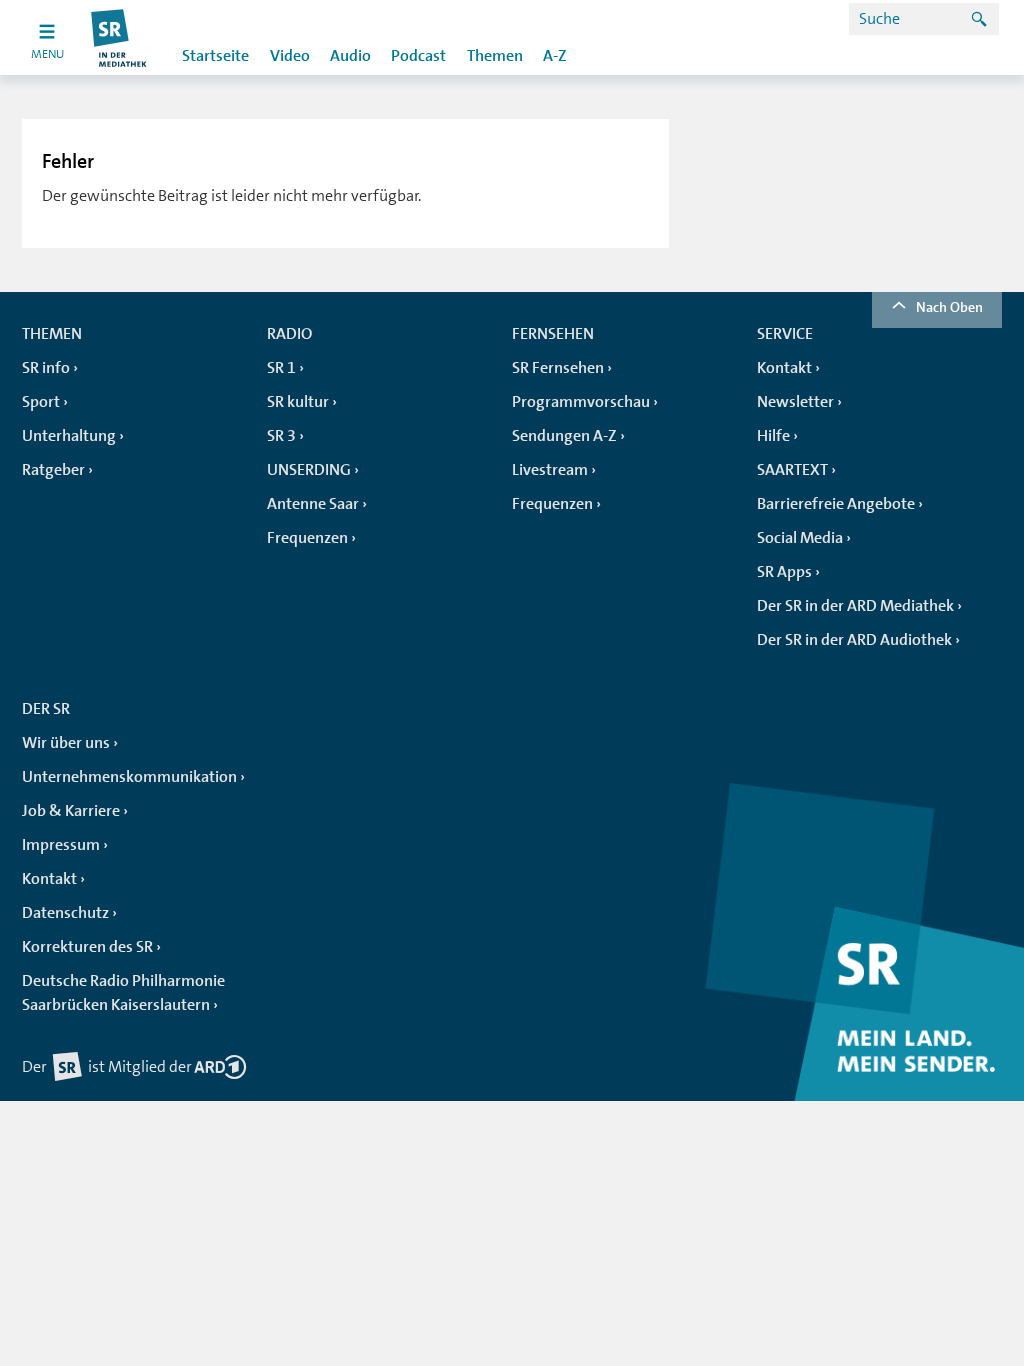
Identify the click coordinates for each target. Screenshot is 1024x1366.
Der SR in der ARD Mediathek (855, 606)
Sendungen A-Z (564, 436)
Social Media (800, 538)
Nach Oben (949, 307)
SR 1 (281, 368)
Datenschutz (65, 913)
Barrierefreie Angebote (836, 504)
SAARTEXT (792, 470)
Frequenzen (307, 538)
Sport (41, 402)
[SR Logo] (119, 37)
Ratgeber (53, 470)
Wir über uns (66, 743)
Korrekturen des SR (87, 947)
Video (290, 56)
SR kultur (298, 402)
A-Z (555, 56)
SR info (46, 368)
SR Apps (784, 572)
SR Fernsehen (558, 368)
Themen (495, 56)
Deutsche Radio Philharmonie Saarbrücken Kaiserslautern (123, 993)
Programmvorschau (581, 402)
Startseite (215, 56)
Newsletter (795, 402)
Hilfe (773, 436)
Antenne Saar (313, 504)
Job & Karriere (71, 811)
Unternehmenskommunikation (129, 777)
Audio (350, 56)
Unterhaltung (69, 436)
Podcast (418, 56)
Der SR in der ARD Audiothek (854, 640)
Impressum (61, 845)
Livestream (550, 470)
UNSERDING (309, 470)
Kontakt (784, 368)
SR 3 (281, 436)
